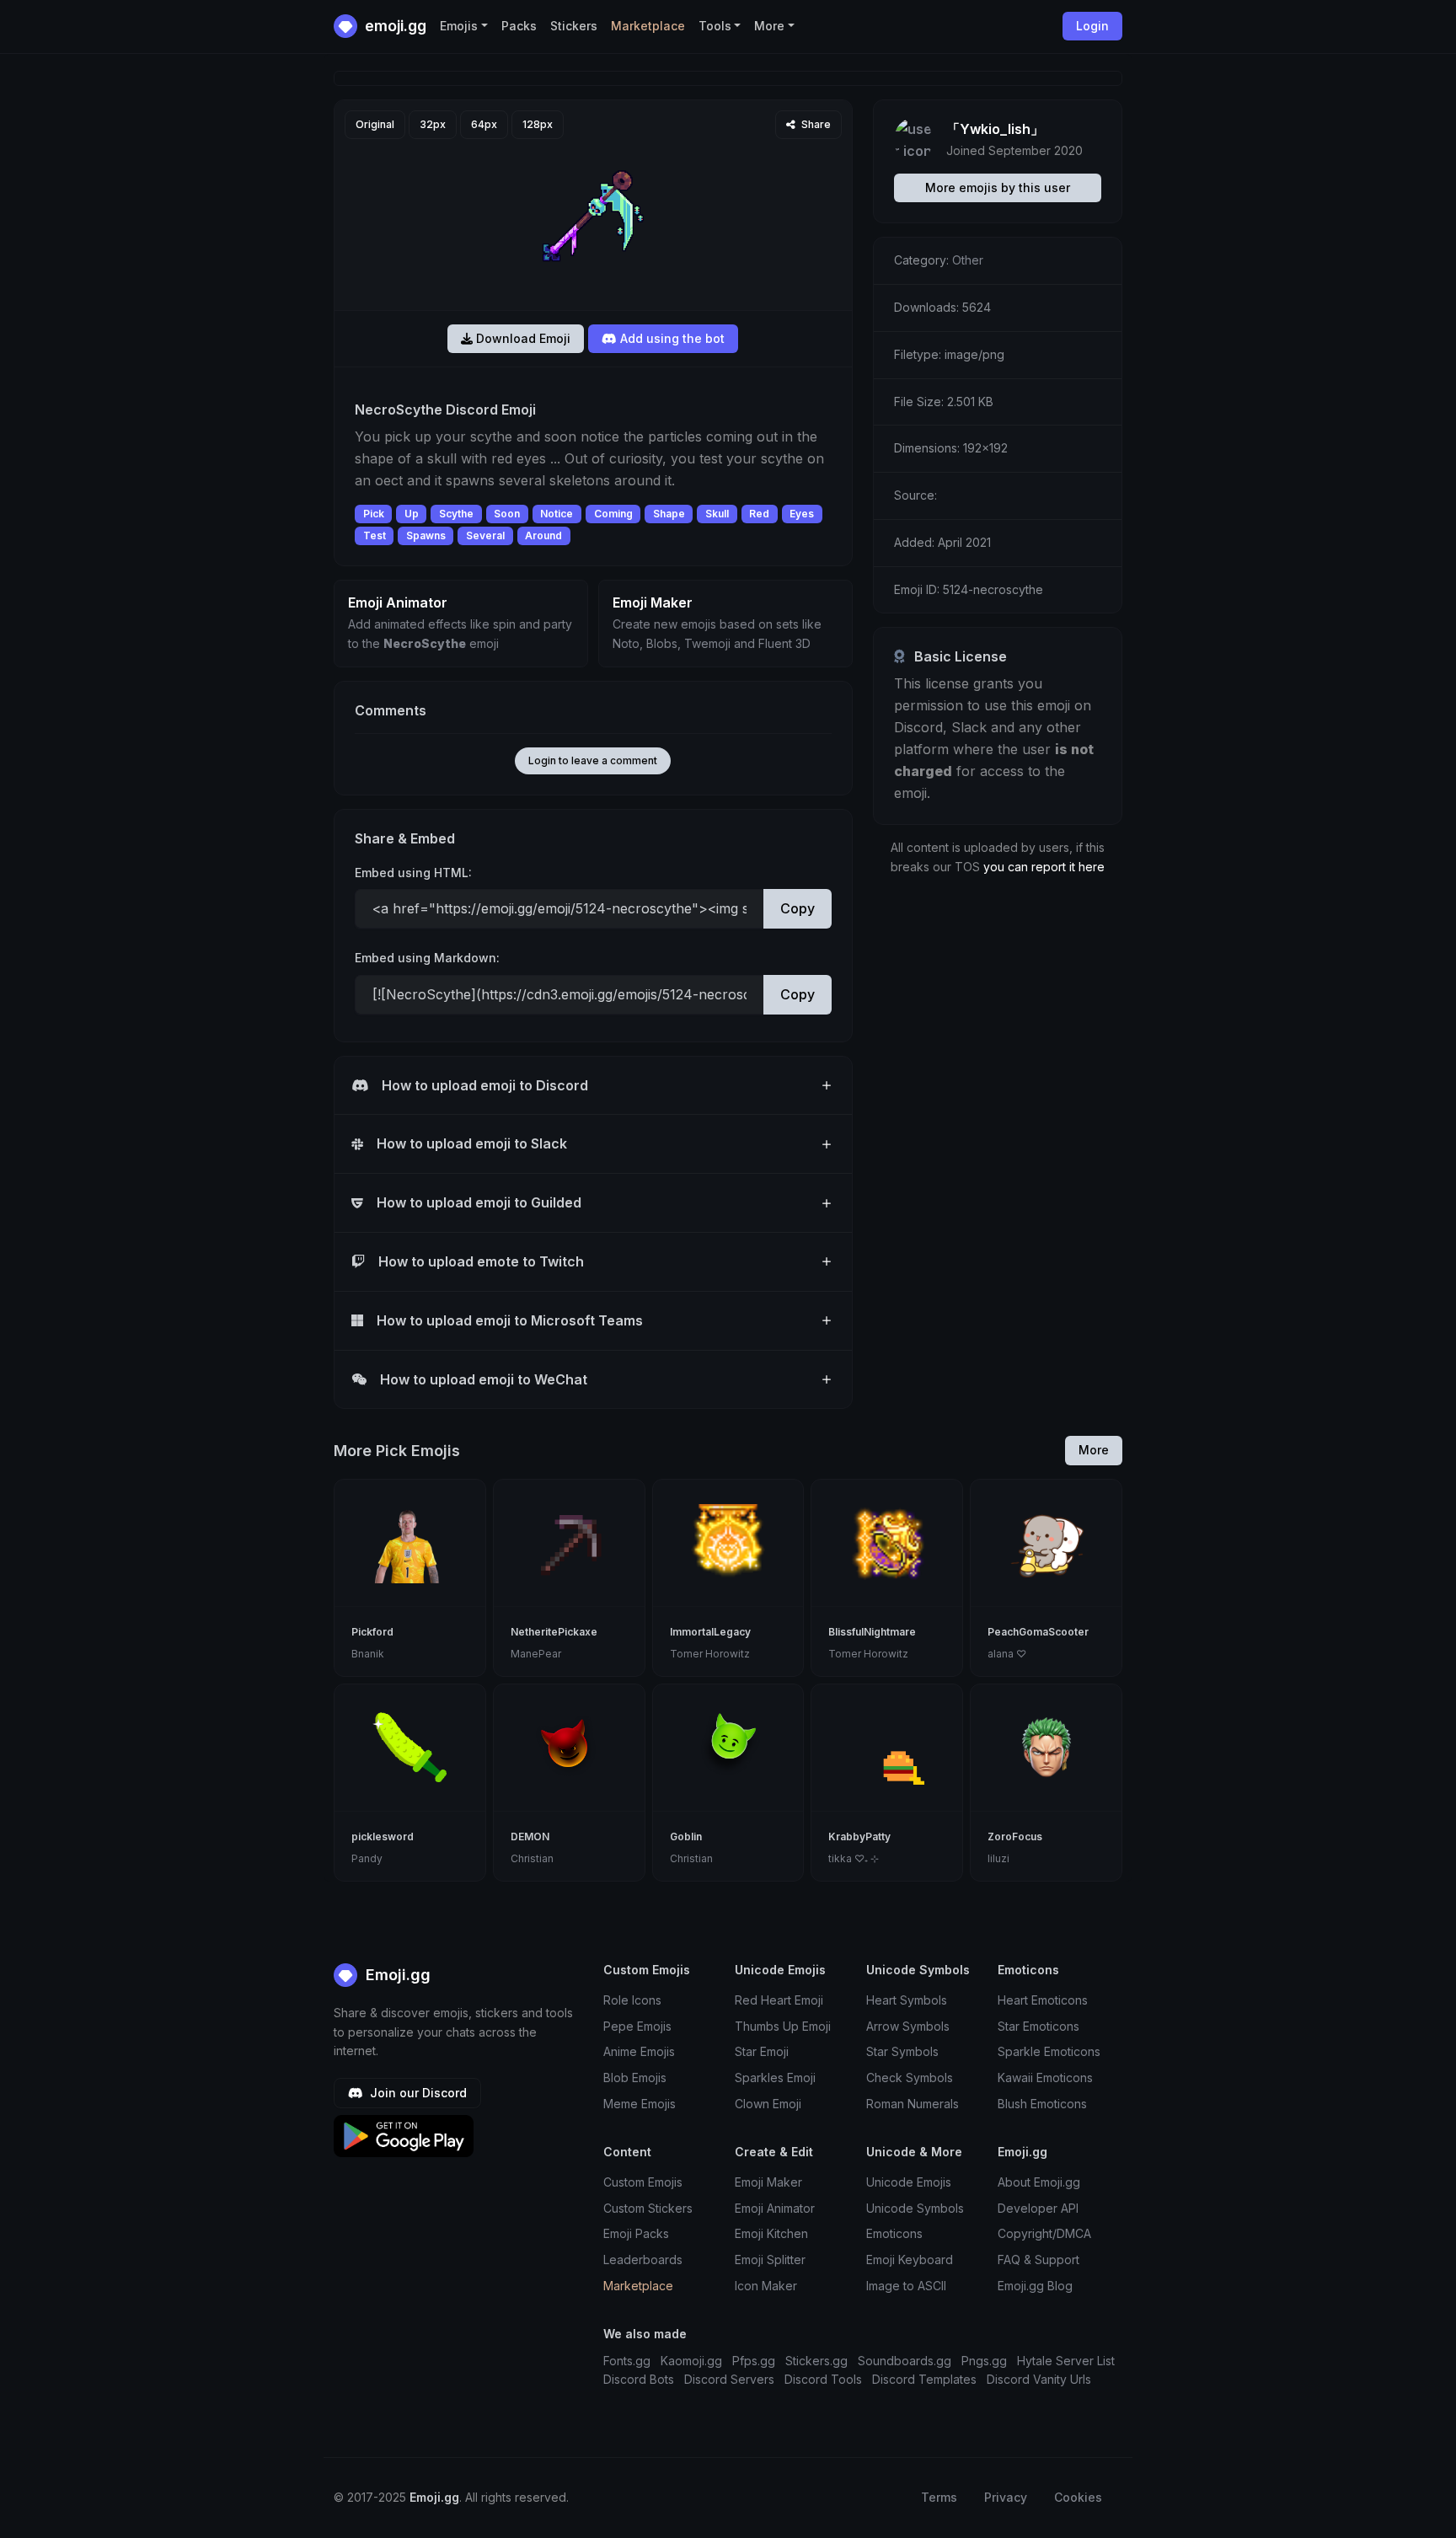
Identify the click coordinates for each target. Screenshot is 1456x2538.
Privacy (1006, 2497)
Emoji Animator (775, 2208)
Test (375, 535)
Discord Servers (729, 2379)
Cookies (1078, 2497)
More (1094, 1450)
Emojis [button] (459, 26)
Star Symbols (902, 2051)
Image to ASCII (906, 2286)
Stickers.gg (816, 2361)
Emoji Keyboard (910, 2260)
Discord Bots (639, 2379)
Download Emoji (522, 338)
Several (485, 535)
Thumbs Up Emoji (783, 2026)
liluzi (998, 1858)
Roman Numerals (913, 2104)
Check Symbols (910, 2078)
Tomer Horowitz (710, 1654)
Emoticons (894, 2233)
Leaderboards (643, 2260)
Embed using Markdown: (427, 958)
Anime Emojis (639, 2051)
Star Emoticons (1038, 2026)
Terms (939, 2497)
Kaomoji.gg (691, 2361)
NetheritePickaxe (554, 1632)
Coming (613, 514)
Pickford (372, 1632)
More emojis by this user (998, 187)
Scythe (456, 514)
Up (412, 514)
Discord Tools (823, 2379)
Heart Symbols (907, 2000)
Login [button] (1092, 26)
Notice (557, 514)
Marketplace (648, 26)
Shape (669, 514)
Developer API (1038, 2208)
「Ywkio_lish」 (995, 129)
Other (968, 260)
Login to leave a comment (593, 760)
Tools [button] (715, 26)
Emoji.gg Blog (1035, 2286)
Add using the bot (671, 338)
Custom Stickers (648, 2208)
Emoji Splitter (770, 2260)
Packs (519, 26)
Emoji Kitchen (771, 2233)
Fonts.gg (627, 2361)
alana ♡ (1007, 1654)
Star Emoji (762, 2051)
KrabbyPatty (859, 1837)
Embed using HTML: (413, 873)
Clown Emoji (768, 2104)
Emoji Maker (768, 2182)
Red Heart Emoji (779, 2000)
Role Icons (632, 2000)
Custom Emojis (643, 2182)
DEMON (530, 1837)
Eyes (802, 514)
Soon (507, 514)
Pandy (367, 1858)
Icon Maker (766, 2286)
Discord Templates (924, 2379)
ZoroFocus (1015, 1837)
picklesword (383, 1837)
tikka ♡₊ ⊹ (854, 1858)
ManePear (536, 1654)
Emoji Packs (636, 2233)
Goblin (686, 1837)
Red (759, 514)
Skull (717, 514)
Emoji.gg (396, 1975)
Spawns (426, 535)
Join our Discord (417, 2093)
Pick (374, 514)
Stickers (574, 26)
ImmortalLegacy (710, 1632)
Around (543, 535)
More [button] (769, 26)
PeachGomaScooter (1038, 1632)
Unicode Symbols (915, 2208)
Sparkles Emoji (775, 2078)
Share (815, 124)
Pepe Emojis (637, 2026)
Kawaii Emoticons (1045, 2078)
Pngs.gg (984, 2361)
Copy (798, 908)
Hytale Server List (1066, 2361)
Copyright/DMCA (1044, 2233)
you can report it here (1044, 867)
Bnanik (368, 1654)
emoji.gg (394, 26)
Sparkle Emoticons (1049, 2051)
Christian (532, 1858)
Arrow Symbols (908, 2026)
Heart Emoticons (1043, 2000)
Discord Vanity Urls (1039, 2379)
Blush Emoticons (1042, 2104)
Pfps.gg (754, 2361)
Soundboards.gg (905, 2361)
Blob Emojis (635, 2078)
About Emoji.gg (1039, 2182)
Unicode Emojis (909, 2182)
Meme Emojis (640, 2104)
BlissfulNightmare (872, 1632)
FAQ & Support (1038, 2260)
